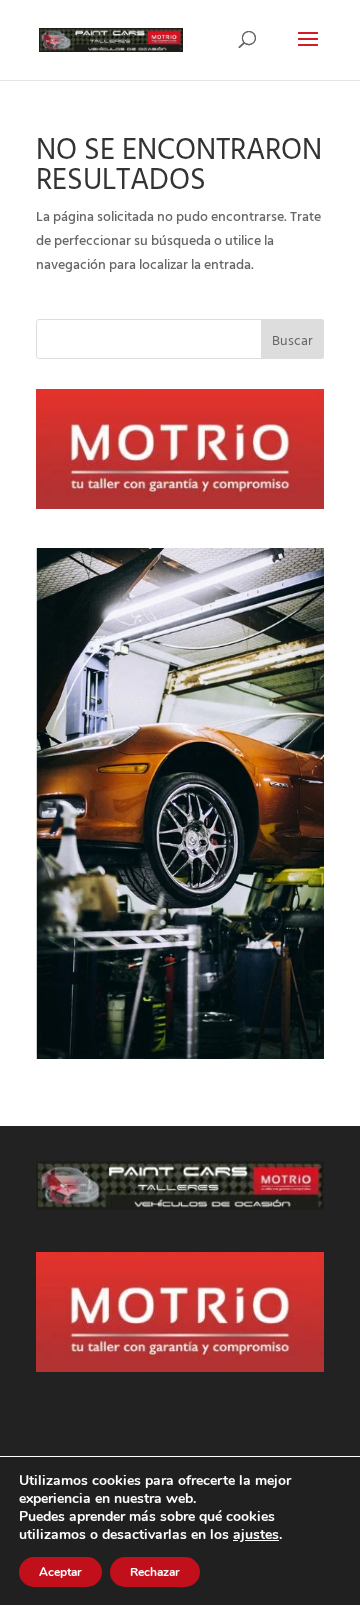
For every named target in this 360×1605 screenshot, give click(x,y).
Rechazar (155, 1572)
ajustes (256, 1535)
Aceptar (60, 1572)
